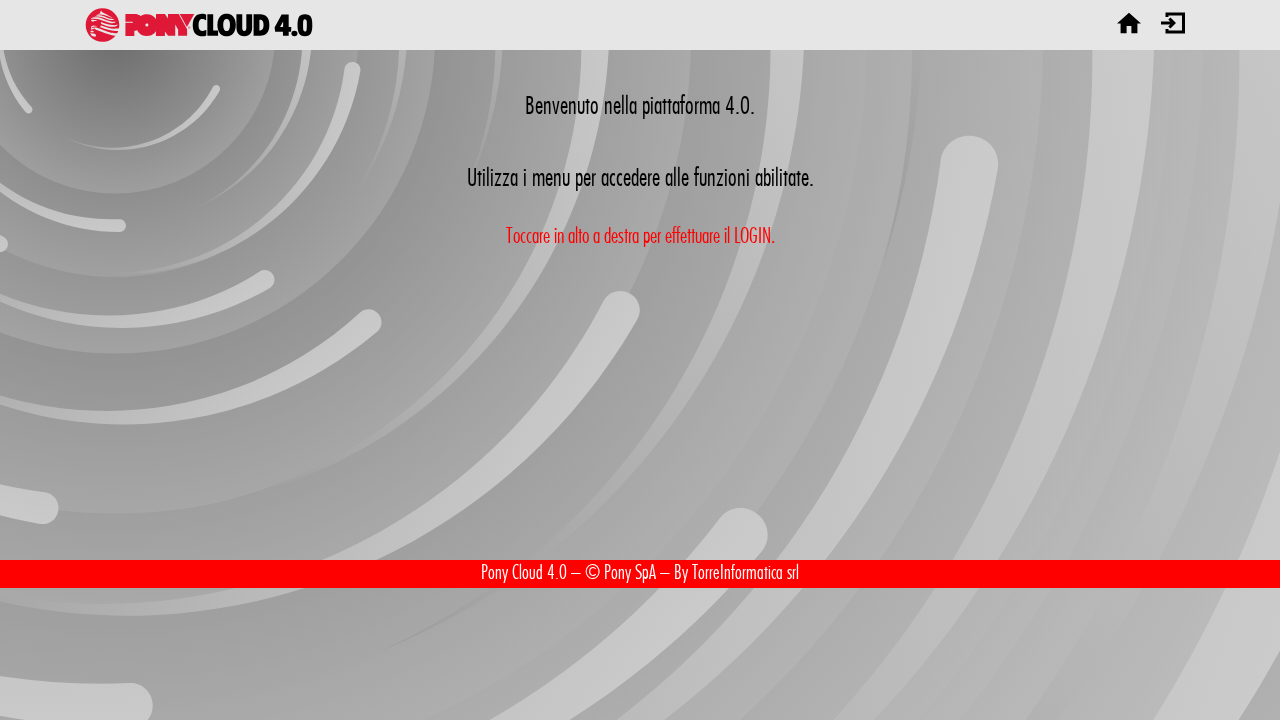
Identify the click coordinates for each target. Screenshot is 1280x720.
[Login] (1173, 25)
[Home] (1129, 25)
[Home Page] (199, 25)
